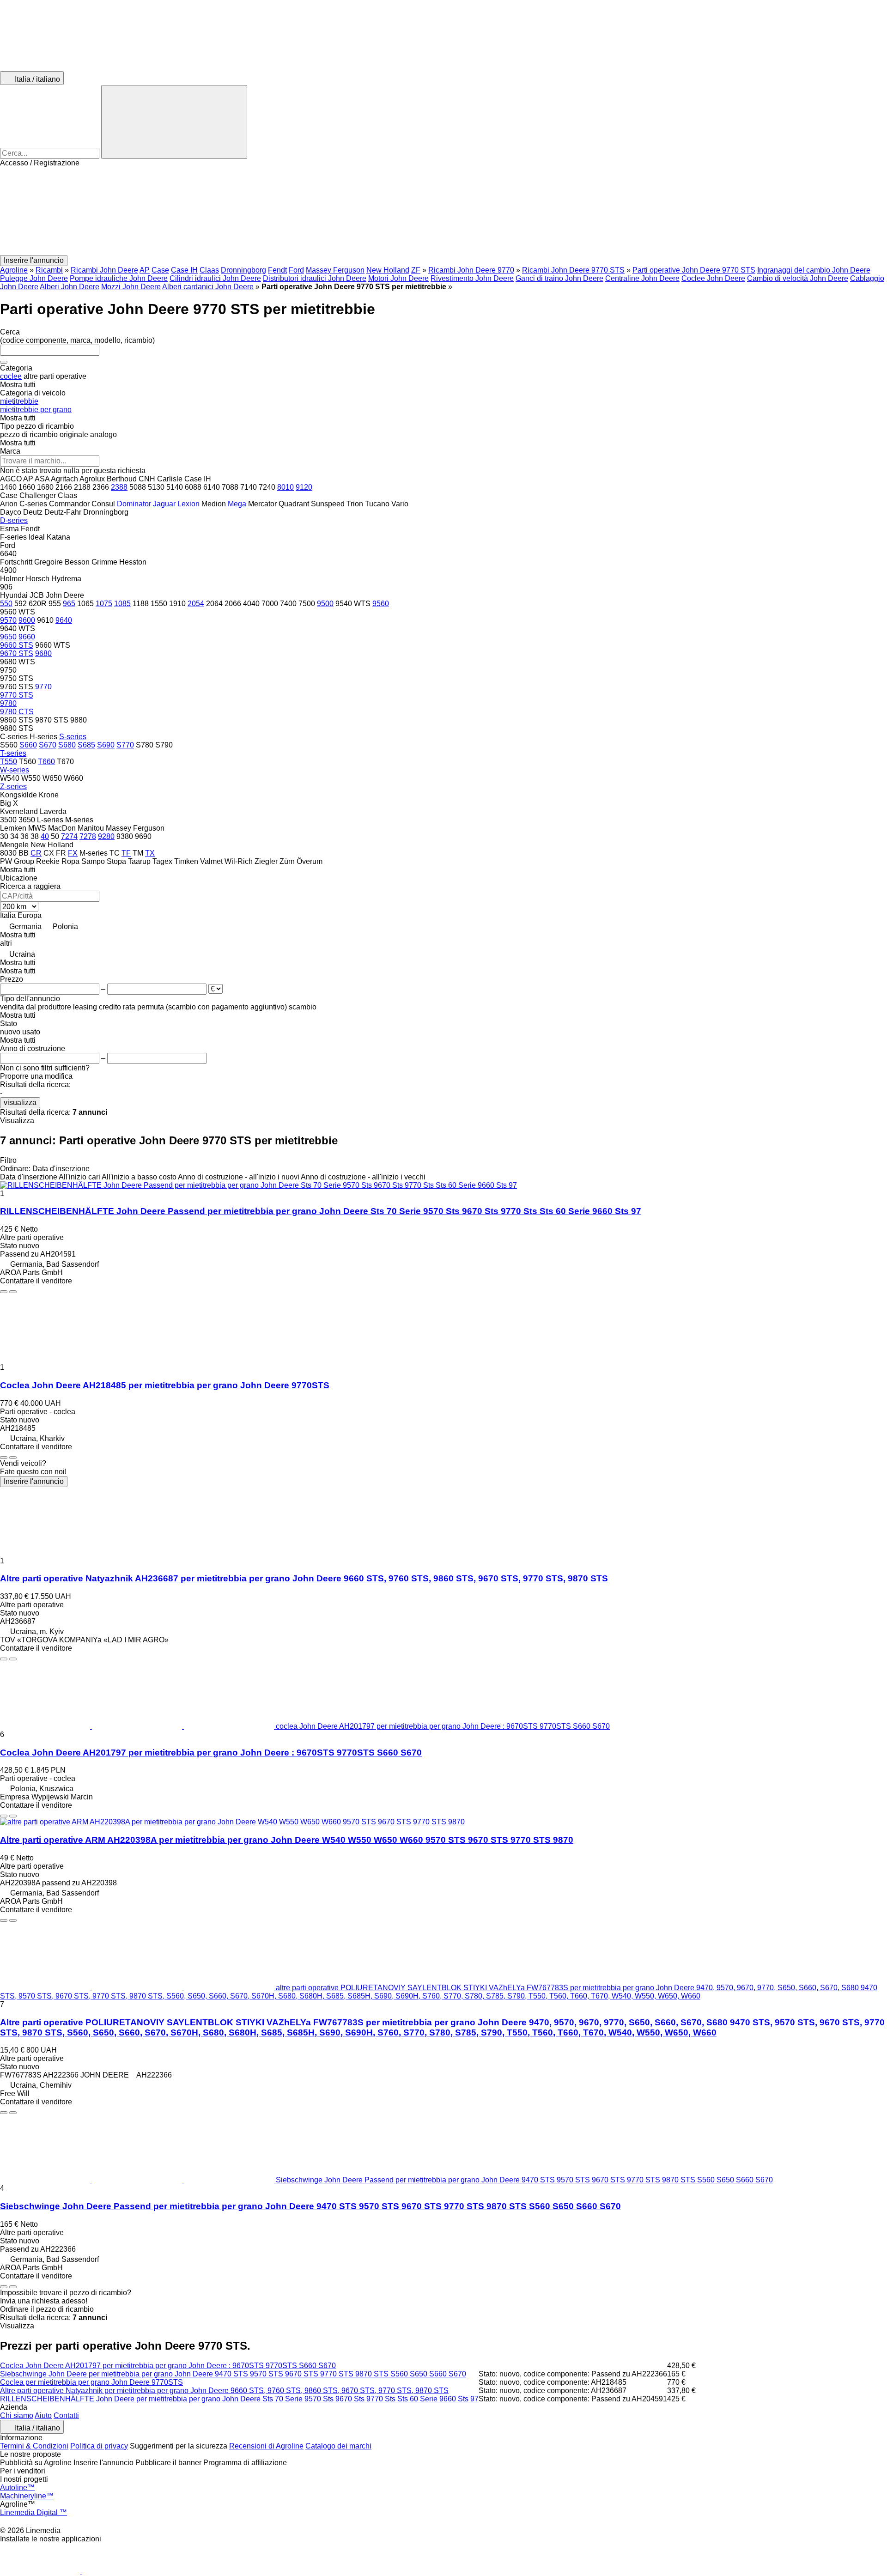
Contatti (66, 2415)
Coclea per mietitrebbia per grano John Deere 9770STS (91, 2382)
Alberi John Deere (70, 287)
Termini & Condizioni (34, 2446)
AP (145, 270)
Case (160, 270)
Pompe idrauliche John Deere (119, 278)
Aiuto (43, 2415)
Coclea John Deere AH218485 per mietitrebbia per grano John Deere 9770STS (165, 1385)
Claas (209, 270)
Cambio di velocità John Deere (798, 278)
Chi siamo (17, 2415)
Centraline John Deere (642, 278)
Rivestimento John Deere (472, 278)
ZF (416, 270)
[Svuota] (4, 362)
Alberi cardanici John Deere (208, 287)
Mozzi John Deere (131, 287)
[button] (443, 211)
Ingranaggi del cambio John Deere (814, 270)
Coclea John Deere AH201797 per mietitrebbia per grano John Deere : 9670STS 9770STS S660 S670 (211, 1753)
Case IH (184, 270)
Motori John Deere (398, 278)
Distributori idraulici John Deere (315, 278)
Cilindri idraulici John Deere (215, 278)
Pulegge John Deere (34, 278)
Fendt (277, 270)
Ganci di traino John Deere (559, 278)
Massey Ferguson (335, 270)
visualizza (20, 1103)
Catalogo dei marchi (338, 2446)
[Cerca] (174, 122)
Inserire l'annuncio (34, 1481)
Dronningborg (243, 270)
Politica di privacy (99, 2446)
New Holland (388, 270)
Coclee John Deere (713, 278)
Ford (296, 270)
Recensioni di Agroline (266, 2446)
